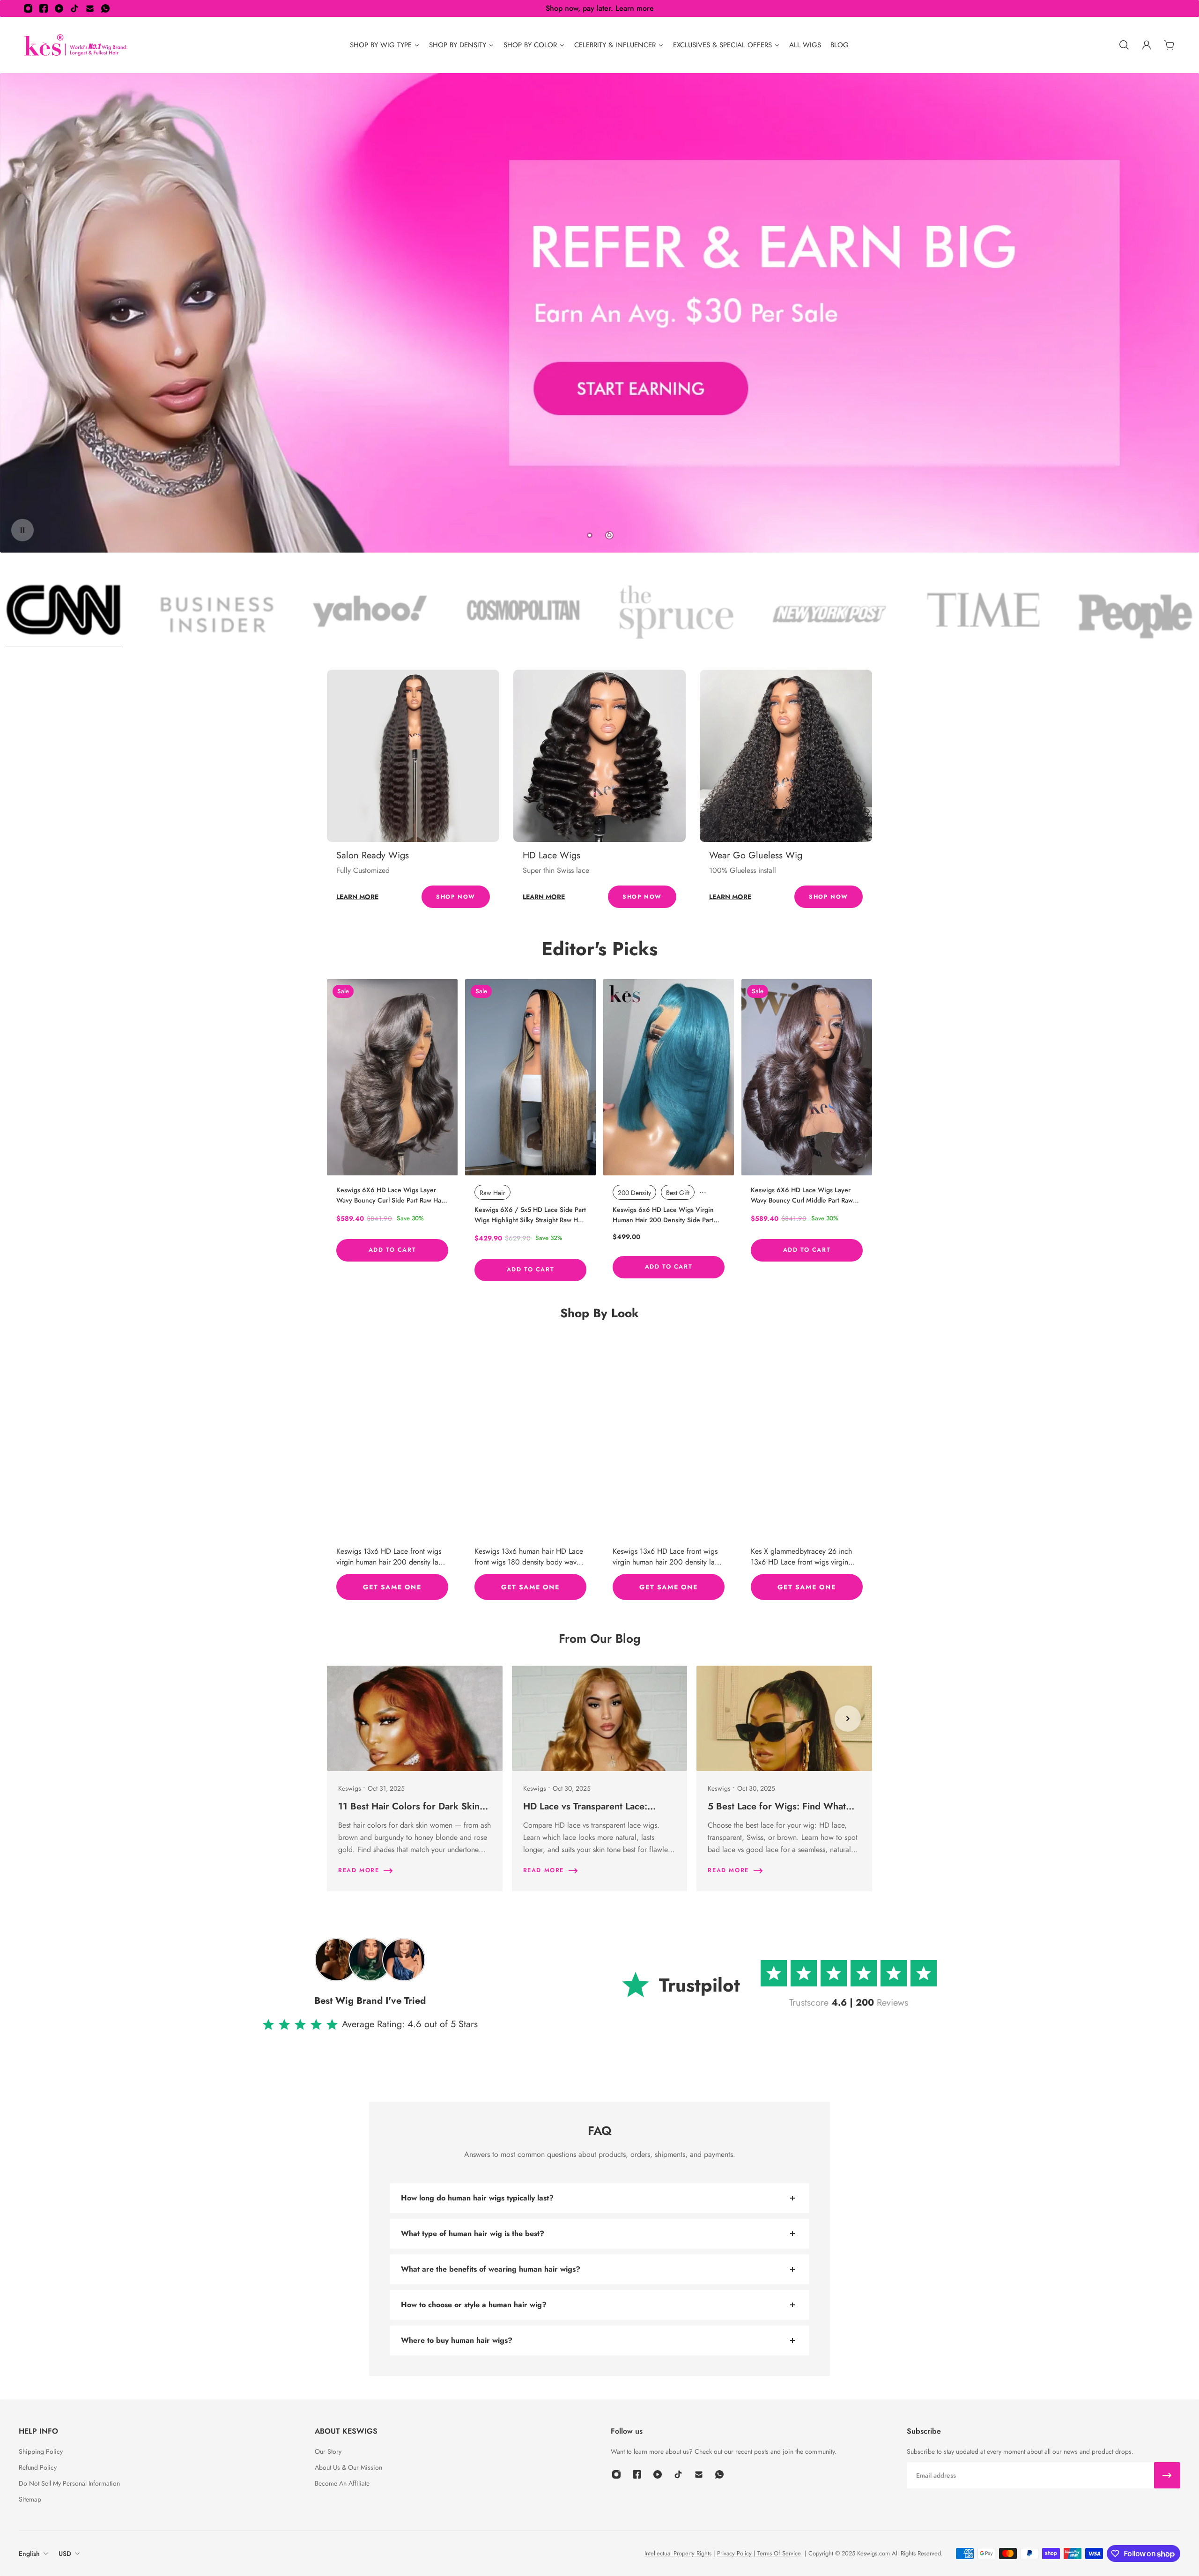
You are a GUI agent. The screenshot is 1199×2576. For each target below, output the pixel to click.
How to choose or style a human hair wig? (474, 2305)
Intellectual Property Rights (678, 2553)
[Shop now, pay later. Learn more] (599, 8)
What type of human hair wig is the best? (473, 2233)
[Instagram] (28, 8)
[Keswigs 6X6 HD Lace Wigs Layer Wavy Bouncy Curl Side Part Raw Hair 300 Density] (392, 1077)
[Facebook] (44, 8)
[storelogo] (76, 45)
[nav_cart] (1169, 45)
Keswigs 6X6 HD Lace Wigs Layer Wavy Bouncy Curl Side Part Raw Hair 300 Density (391, 1195)
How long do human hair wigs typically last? (477, 2198)
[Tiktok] (74, 8)
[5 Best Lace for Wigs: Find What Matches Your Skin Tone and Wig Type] (784, 1779)
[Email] (90, 8)
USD (65, 2554)
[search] (1124, 45)
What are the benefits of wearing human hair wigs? (491, 2269)
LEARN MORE (357, 897)
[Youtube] (59, 8)
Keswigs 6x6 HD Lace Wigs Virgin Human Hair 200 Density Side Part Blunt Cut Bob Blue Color (663, 1215)
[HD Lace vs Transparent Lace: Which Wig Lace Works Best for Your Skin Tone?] (600, 1779)
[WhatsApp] (105, 8)
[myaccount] (1147, 45)
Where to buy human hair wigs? (457, 2340)
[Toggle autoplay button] (22, 530)
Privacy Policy (734, 2553)
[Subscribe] (1167, 2475)
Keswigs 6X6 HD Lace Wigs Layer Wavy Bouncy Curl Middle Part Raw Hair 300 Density (802, 1195)
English (29, 2554)
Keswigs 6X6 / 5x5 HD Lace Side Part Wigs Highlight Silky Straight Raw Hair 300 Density (530, 1215)
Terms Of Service (778, 2553)
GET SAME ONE (392, 1587)
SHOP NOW (456, 897)
